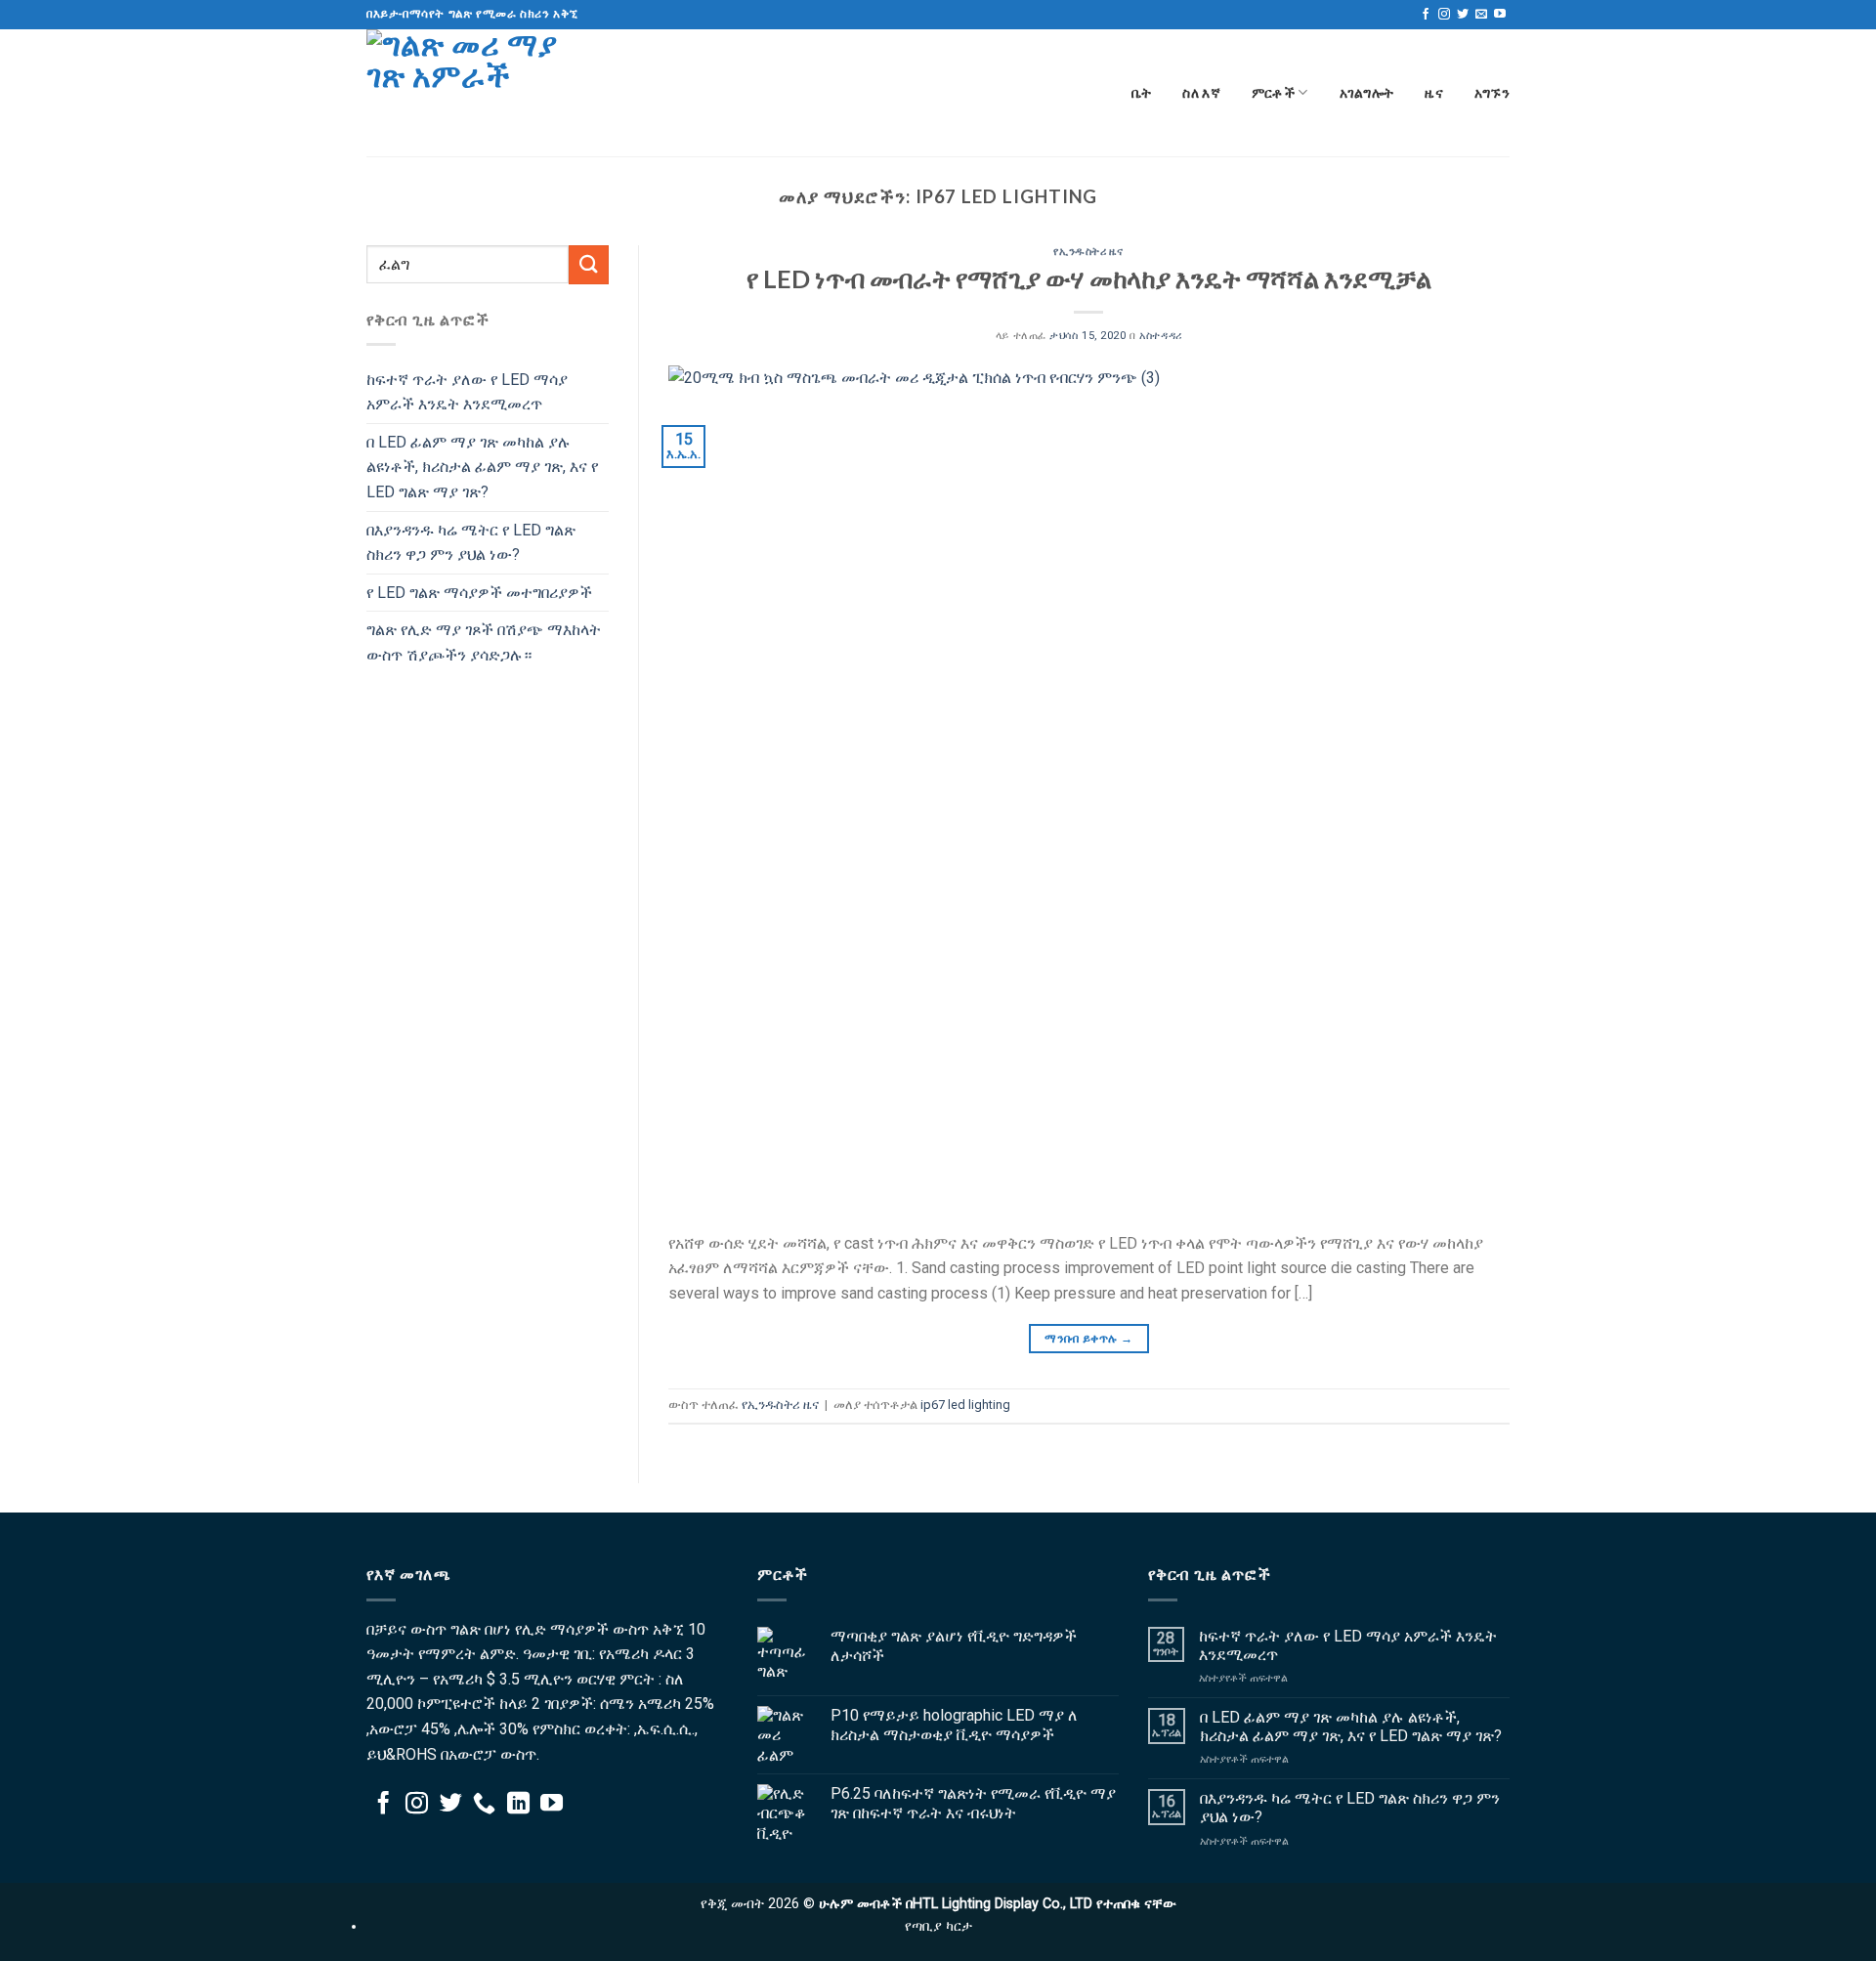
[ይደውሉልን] (484, 1805)
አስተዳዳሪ (1160, 336)
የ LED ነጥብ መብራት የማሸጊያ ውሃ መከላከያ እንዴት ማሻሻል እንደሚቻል (1089, 278)
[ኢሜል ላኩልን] (1481, 15)
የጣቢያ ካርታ (938, 1926)
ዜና (1434, 92)
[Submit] (588, 264)
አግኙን (1492, 92)
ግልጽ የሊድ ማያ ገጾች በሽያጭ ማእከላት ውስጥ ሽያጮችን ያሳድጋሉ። (484, 642)
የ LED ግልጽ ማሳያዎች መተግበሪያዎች (479, 593)
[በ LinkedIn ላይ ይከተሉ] (518, 1805)
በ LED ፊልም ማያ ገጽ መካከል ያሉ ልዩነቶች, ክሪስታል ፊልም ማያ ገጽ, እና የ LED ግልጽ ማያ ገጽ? (482, 467)
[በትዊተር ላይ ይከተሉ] (1463, 15)
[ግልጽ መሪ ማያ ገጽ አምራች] (464, 93)
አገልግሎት (1367, 92)
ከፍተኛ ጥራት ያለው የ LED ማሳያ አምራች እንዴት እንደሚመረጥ (467, 392)
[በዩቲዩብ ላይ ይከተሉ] (1500, 15)
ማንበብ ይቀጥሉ (1088, 1339)
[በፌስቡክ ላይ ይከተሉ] (1426, 15)
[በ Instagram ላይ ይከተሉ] (1444, 15)
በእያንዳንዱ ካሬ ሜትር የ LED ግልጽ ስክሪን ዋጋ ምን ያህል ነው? (471, 543)
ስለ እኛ (1201, 92)
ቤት (1142, 92)
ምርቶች (1273, 92)
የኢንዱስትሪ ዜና (1088, 251)
